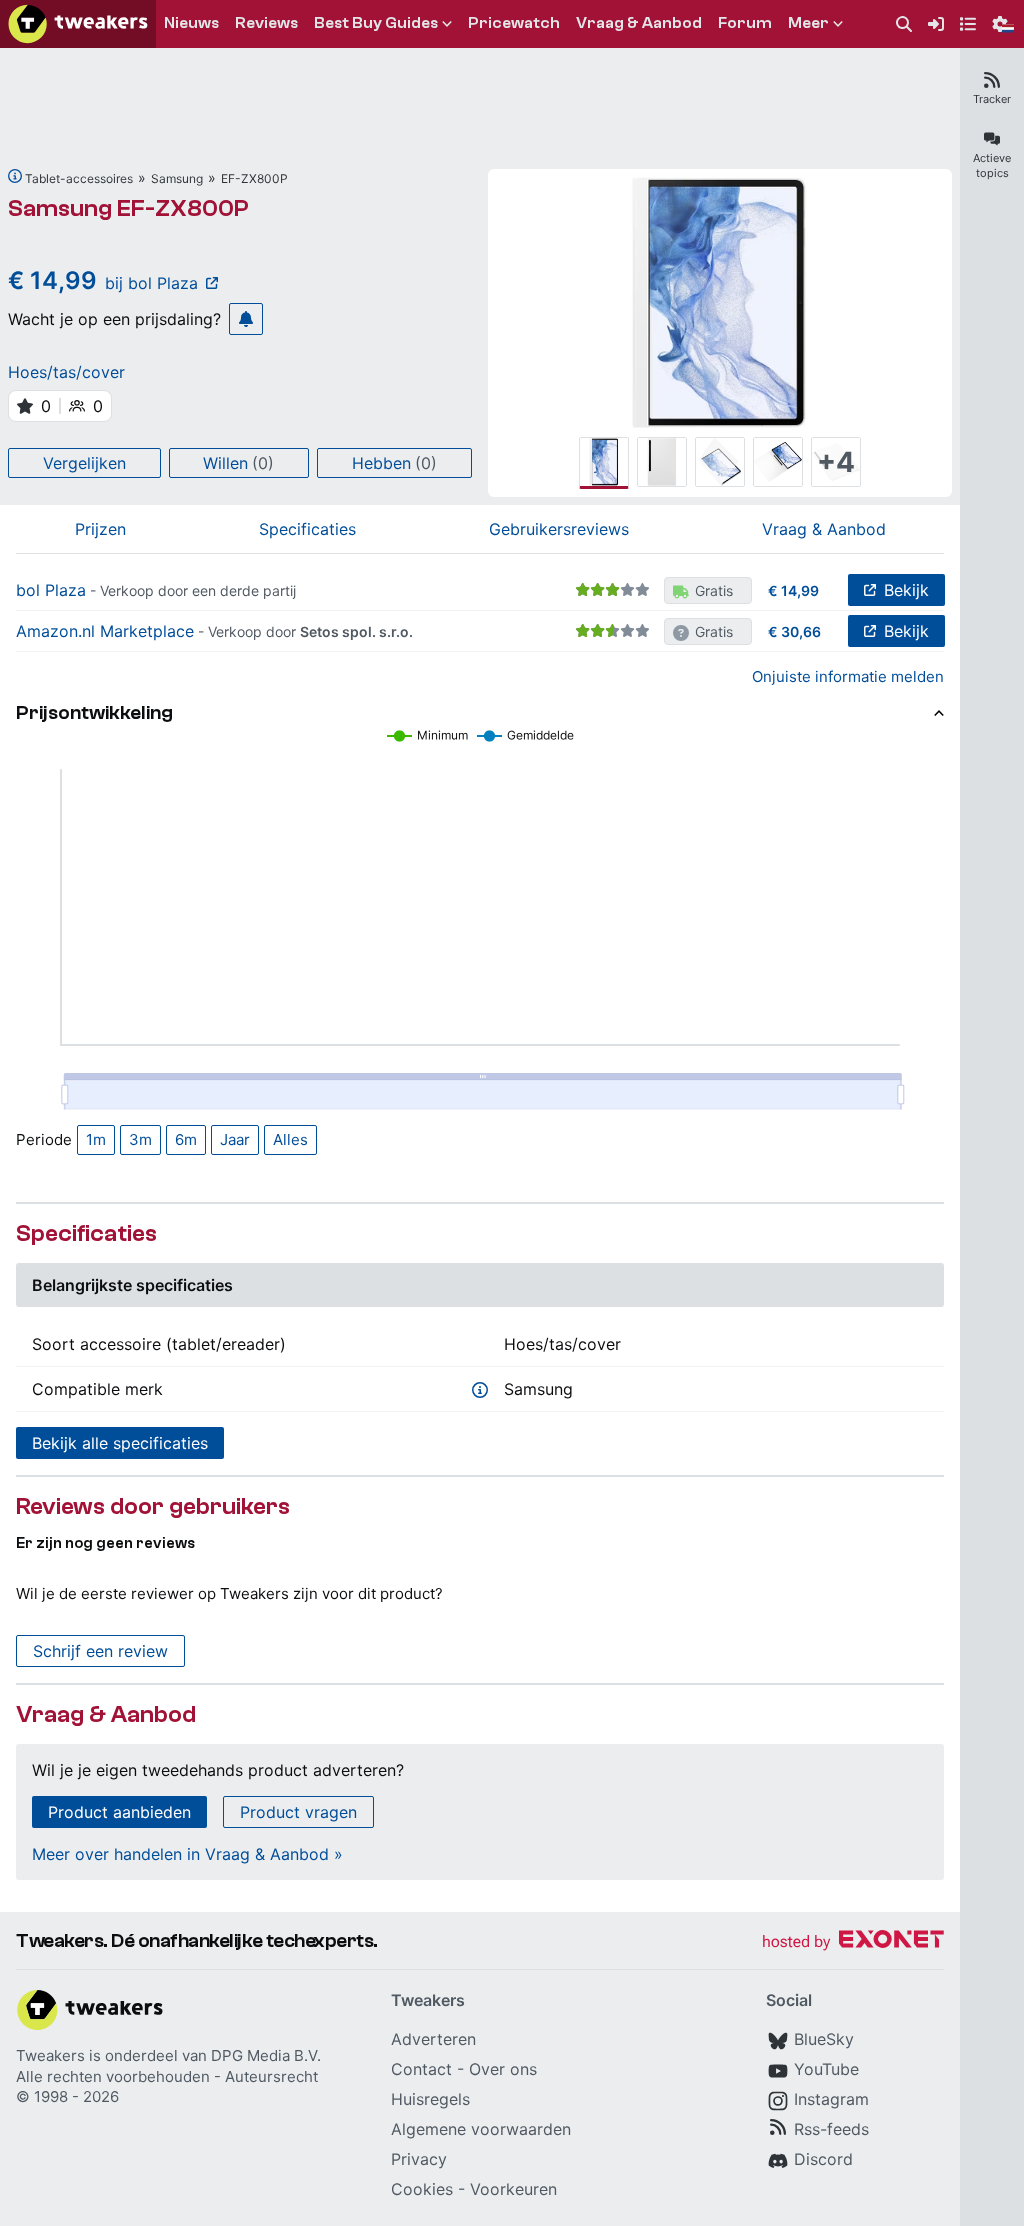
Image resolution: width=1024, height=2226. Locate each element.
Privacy (419, 2159)
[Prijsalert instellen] (246, 319)
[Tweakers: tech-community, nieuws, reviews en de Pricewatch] (78, 24)
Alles (290, 1139)
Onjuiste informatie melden (848, 676)
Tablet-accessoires (79, 178)
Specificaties (307, 529)
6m (186, 1139)
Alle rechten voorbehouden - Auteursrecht (167, 2076)
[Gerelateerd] (15, 176)
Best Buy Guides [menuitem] (376, 23)
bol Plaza (51, 590)
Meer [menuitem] (808, 23)
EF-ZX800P (254, 178)
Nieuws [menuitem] (191, 23)
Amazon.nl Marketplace (105, 631)
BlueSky (824, 2039)
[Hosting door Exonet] (853, 1942)
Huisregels (430, 2099)
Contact (421, 2069)
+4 (836, 462)
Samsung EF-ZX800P (128, 208)
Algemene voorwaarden (481, 2129)
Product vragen (298, 1812)
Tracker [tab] (992, 99)
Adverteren (433, 2039)
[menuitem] (904, 24)
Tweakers (50, 2055)
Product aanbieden (119, 1812)
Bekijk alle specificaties (120, 1443)
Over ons (503, 2069)
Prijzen (100, 529)
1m (96, 1139)
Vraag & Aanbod (824, 529)
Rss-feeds (831, 2129)
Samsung (177, 178)
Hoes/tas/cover (66, 372)
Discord (823, 2159)
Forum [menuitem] (745, 23)
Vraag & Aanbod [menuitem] (639, 23)
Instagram (831, 2099)
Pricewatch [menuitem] (514, 23)
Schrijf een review (100, 1651)
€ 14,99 (793, 590)
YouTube (826, 2069)
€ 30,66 (794, 631)
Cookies (422, 2189)
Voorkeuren (513, 2189)
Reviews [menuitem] (266, 23)
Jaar (235, 1139)
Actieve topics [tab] (992, 165)
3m (140, 1139)
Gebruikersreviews (559, 529)
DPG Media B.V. (266, 2055)
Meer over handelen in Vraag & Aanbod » (187, 1854)
